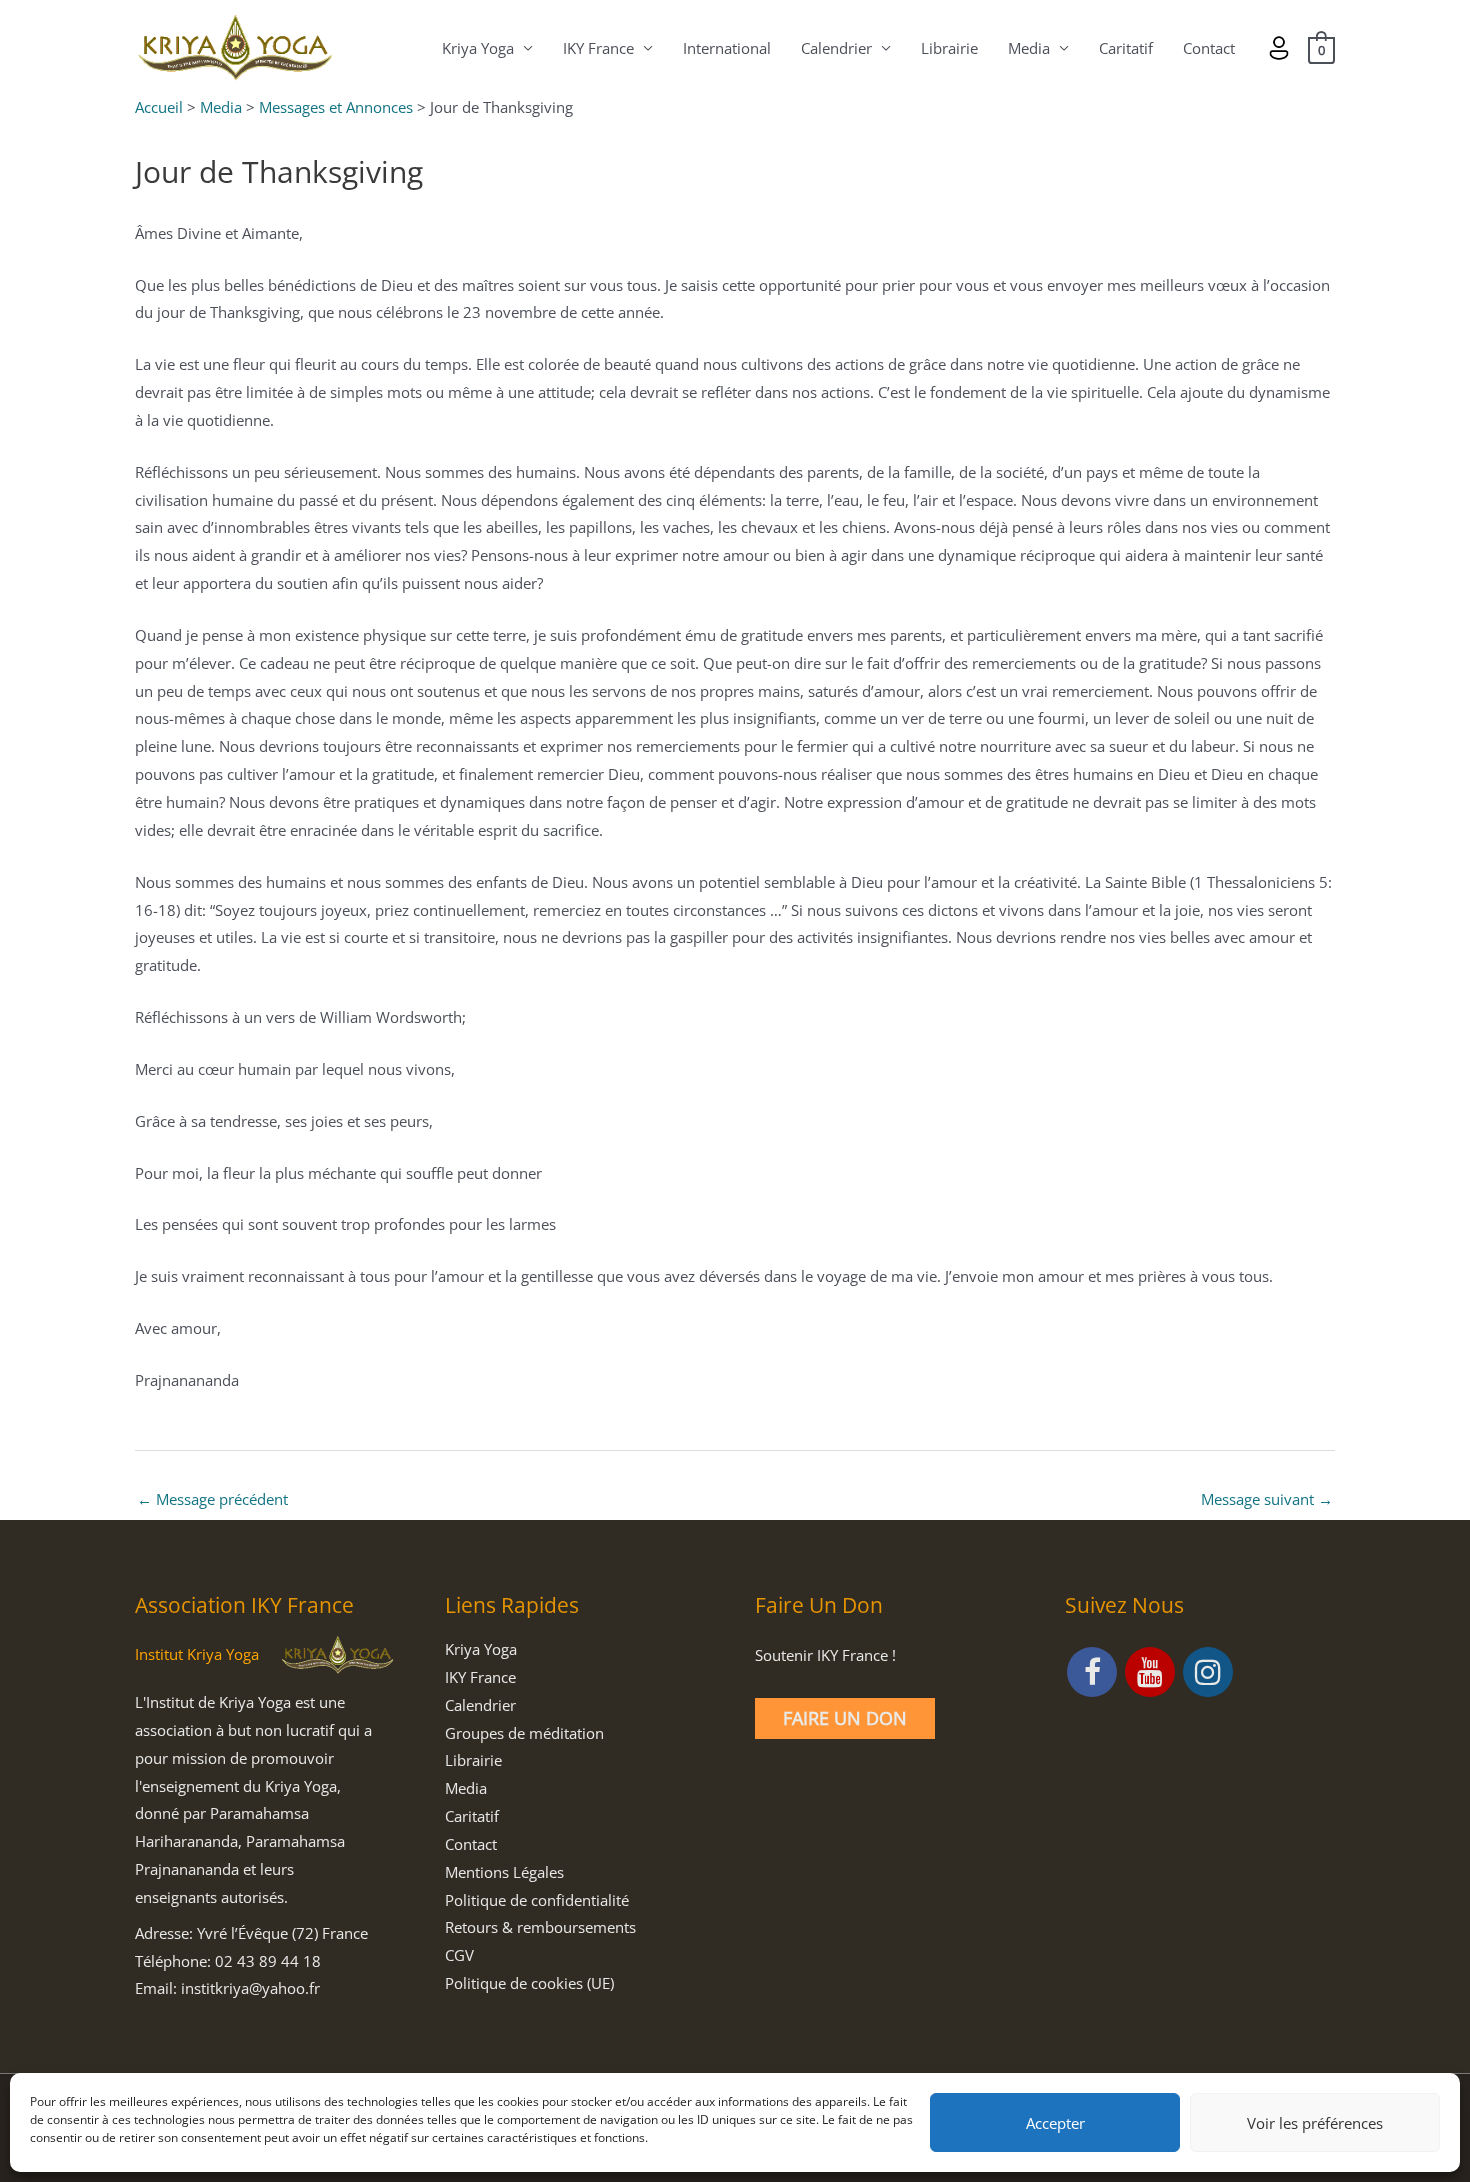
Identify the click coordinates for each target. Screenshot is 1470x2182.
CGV (459, 1955)
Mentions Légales (504, 1872)
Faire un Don (845, 1718)
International (727, 48)
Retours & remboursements (540, 1927)
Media (1029, 48)
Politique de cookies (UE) (529, 1983)
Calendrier (836, 48)
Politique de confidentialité (537, 1900)
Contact (1209, 48)
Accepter (1055, 2123)
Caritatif (1126, 48)
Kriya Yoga (478, 48)
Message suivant (1267, 1499)
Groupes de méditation (524, 1733)
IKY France (598, 48)
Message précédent (212, 1499)
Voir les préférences (1315, 2123)
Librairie (949, 48)
